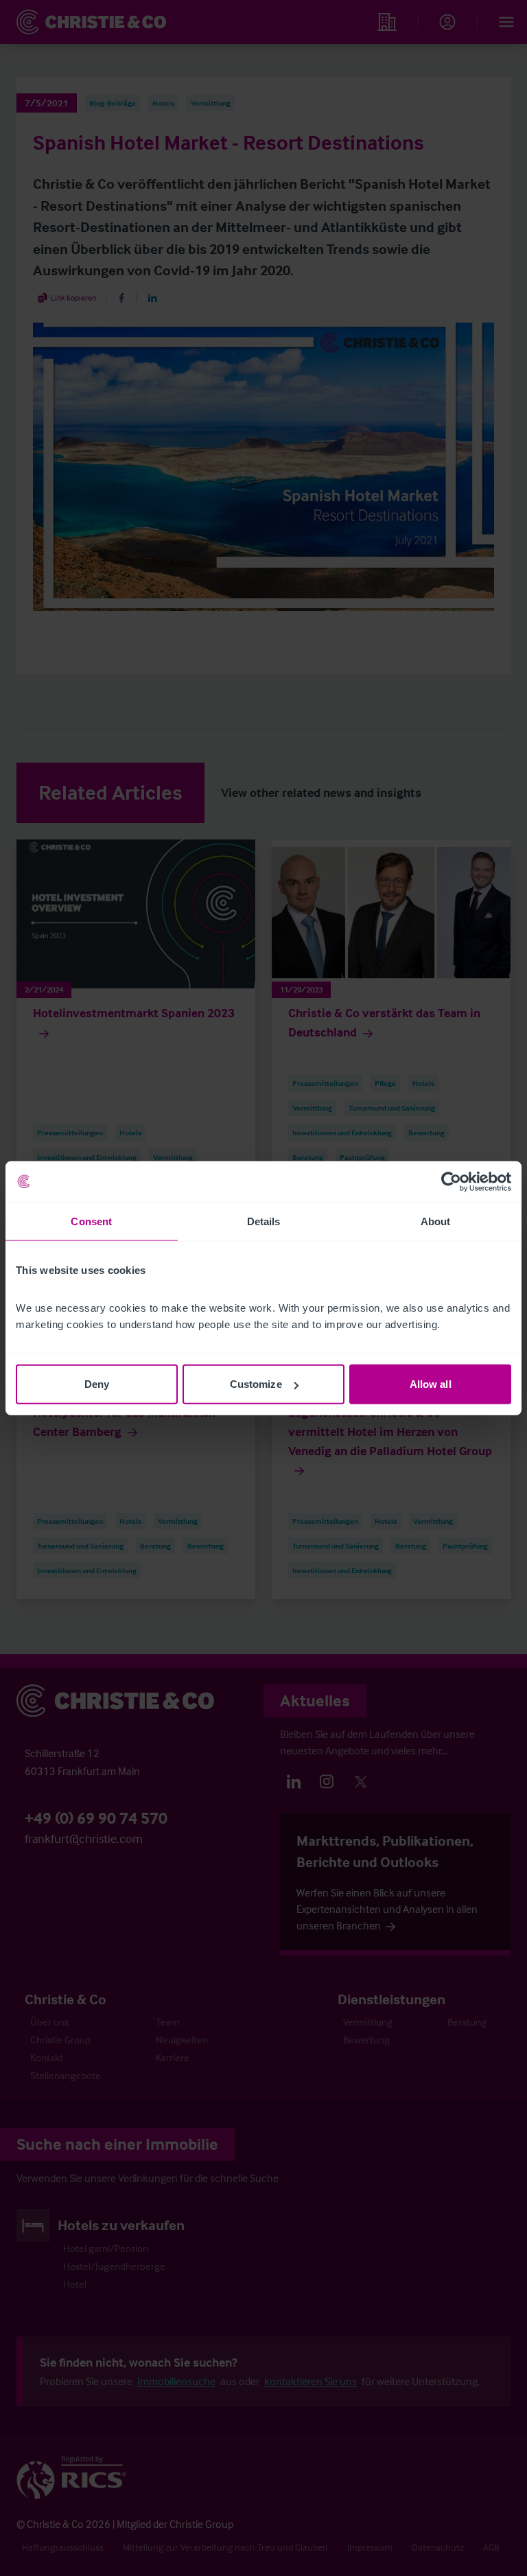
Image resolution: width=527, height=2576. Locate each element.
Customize (256, 1384)
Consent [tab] (91, 1221)
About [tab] (436, 1221)
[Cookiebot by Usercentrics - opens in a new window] (451, 1181)
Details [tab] (264, 1221)
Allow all (431, 1384)
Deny (97, 1384)
